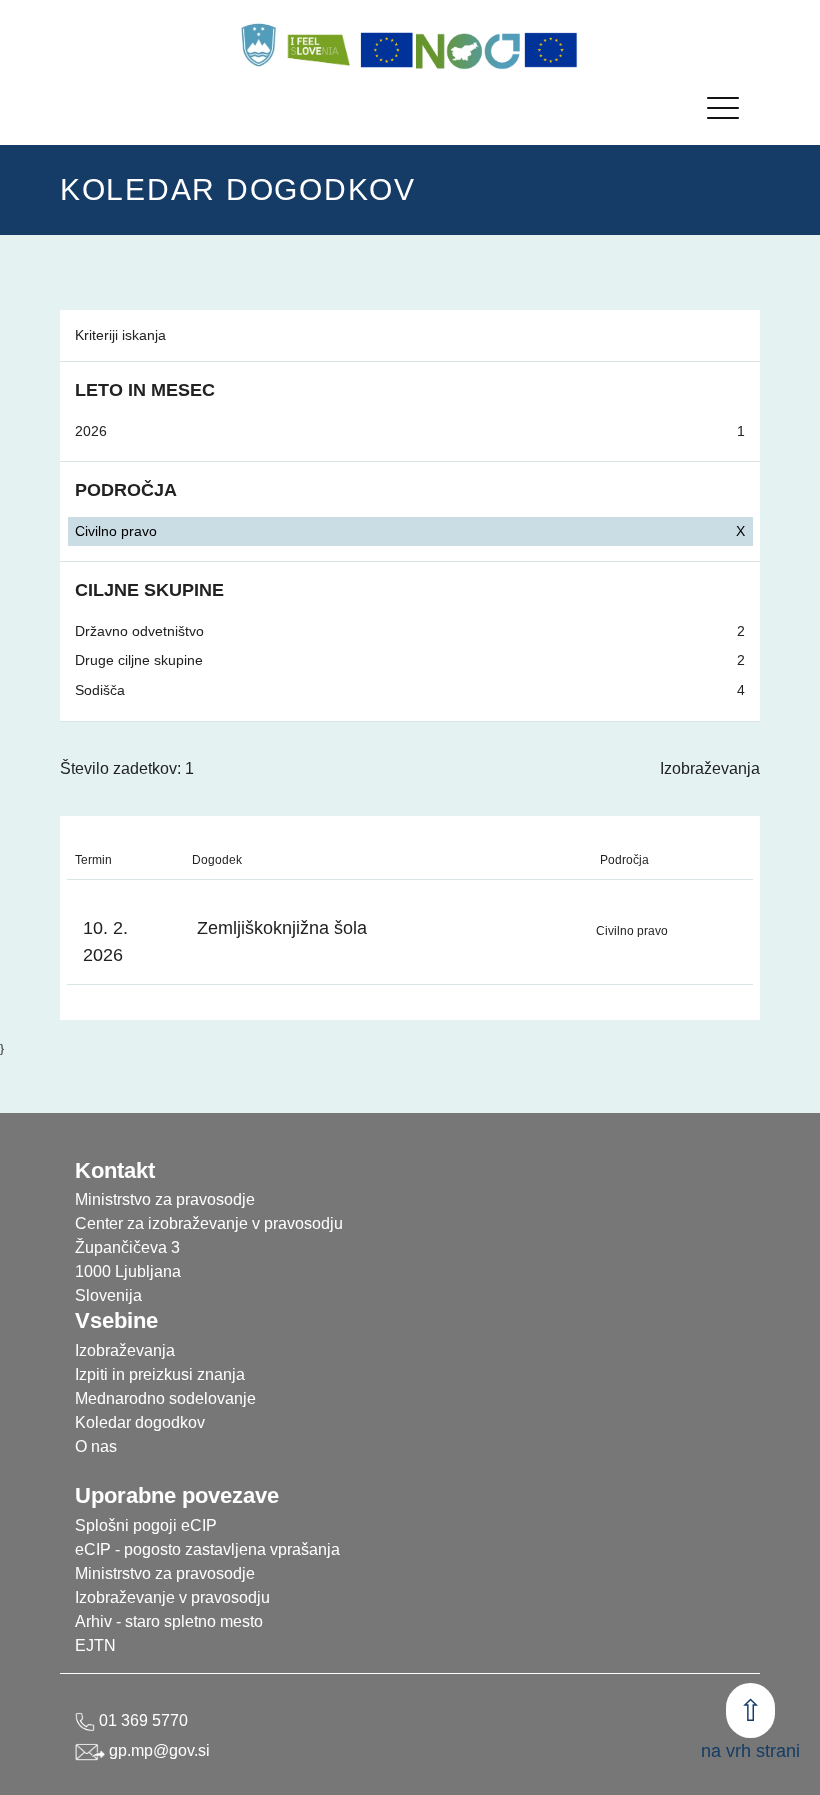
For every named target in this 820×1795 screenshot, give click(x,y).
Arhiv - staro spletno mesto (169, 1621)
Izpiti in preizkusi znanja (160, 1374)
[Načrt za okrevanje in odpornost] (469, 50)
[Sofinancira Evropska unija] (387, 50)
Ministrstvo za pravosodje (165, 1573)
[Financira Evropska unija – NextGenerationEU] (551, 50)
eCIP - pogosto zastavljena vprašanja (207, 1549)
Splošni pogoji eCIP (146, 1525)
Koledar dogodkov (140, 1422)
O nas (96, 1446)
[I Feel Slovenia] (318, 45)
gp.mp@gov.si (157, 1750)
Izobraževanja (710, 768)
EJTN (95, 1645)
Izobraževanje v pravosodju (172, 1597)
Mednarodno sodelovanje (165, 1398)
